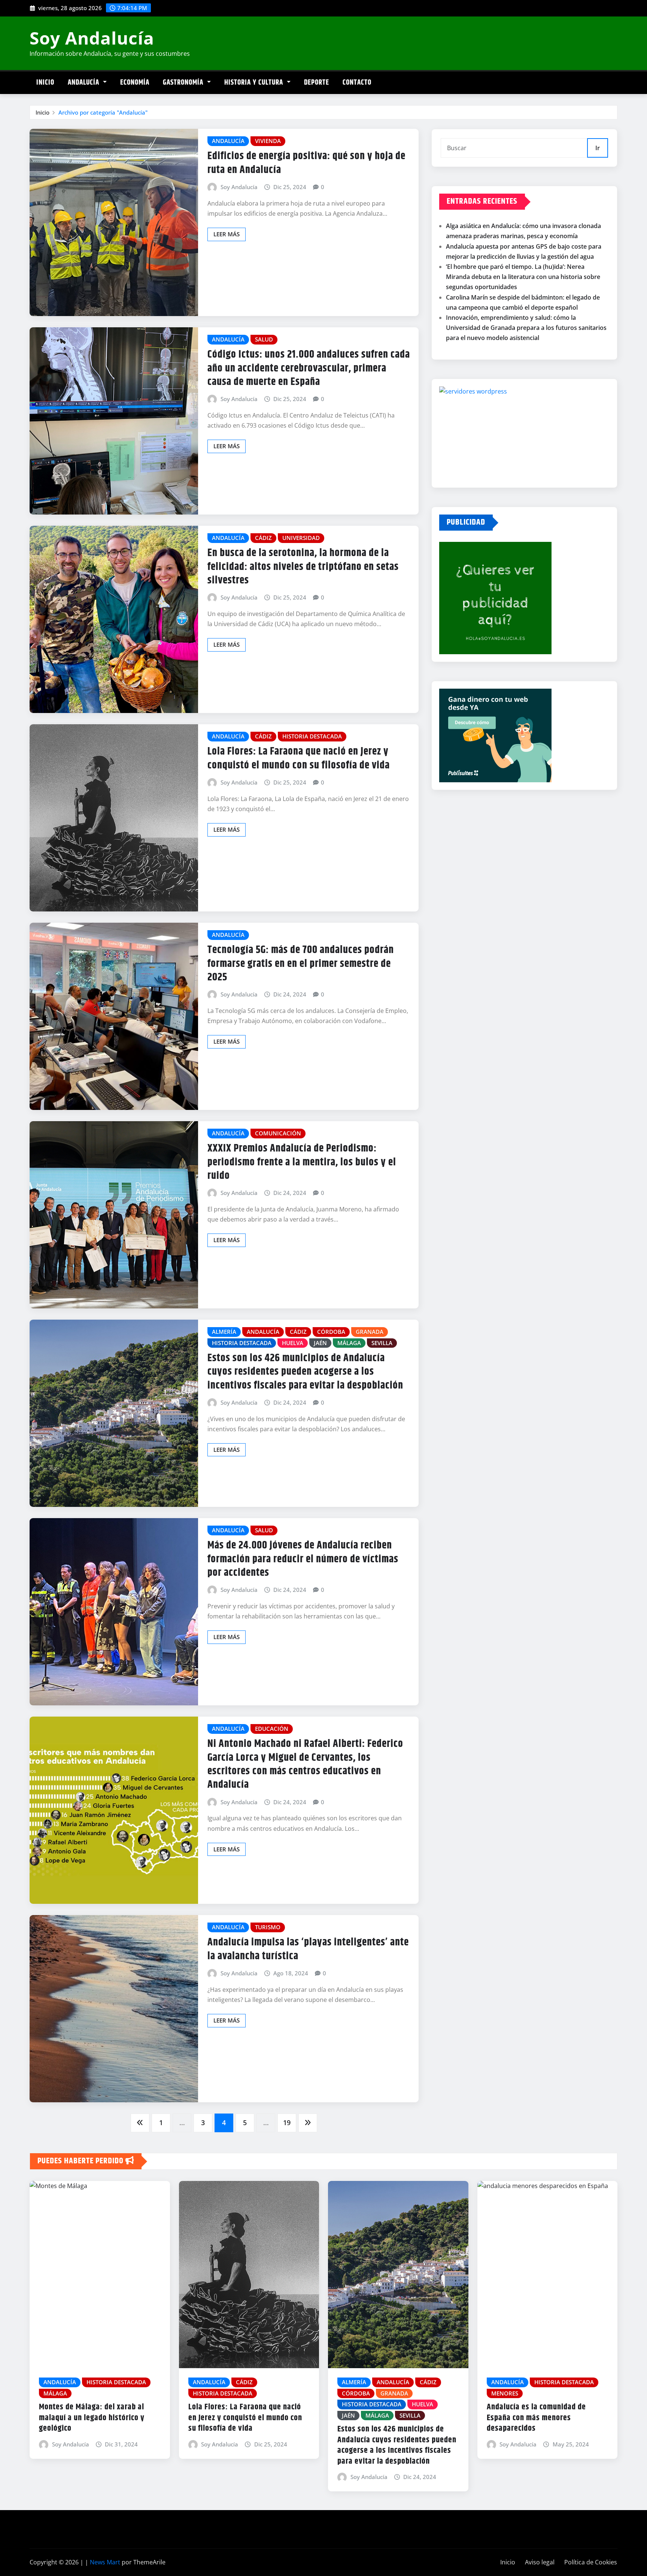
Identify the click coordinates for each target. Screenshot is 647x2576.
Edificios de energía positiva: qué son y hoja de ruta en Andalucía (306, 163)
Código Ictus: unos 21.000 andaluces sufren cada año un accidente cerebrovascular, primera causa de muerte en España (309, 368)
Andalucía (84, 83)
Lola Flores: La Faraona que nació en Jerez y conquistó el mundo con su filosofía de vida (299, 758)
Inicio (45, 83)
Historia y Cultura (255, 83)
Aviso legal (540, 2562)
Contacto (357, 83)
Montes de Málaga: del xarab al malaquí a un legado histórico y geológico (92, 2418)
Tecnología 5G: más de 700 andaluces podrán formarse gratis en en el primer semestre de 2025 (301, 964)
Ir (598, 148)
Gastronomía (184, 83)
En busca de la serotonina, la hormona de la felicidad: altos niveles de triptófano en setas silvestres (303, 567)
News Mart (105, 2562)
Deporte (317, 83)
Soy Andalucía (92, 38)
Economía (135, 83)
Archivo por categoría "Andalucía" (103, 112)
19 (287, 2123)
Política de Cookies (591, 2562)
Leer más (227, 234)
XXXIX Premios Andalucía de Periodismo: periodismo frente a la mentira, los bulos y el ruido (302, 1162)
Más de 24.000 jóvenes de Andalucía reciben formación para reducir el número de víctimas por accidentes (303, 1559)
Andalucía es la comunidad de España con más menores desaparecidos (536, 2418)
